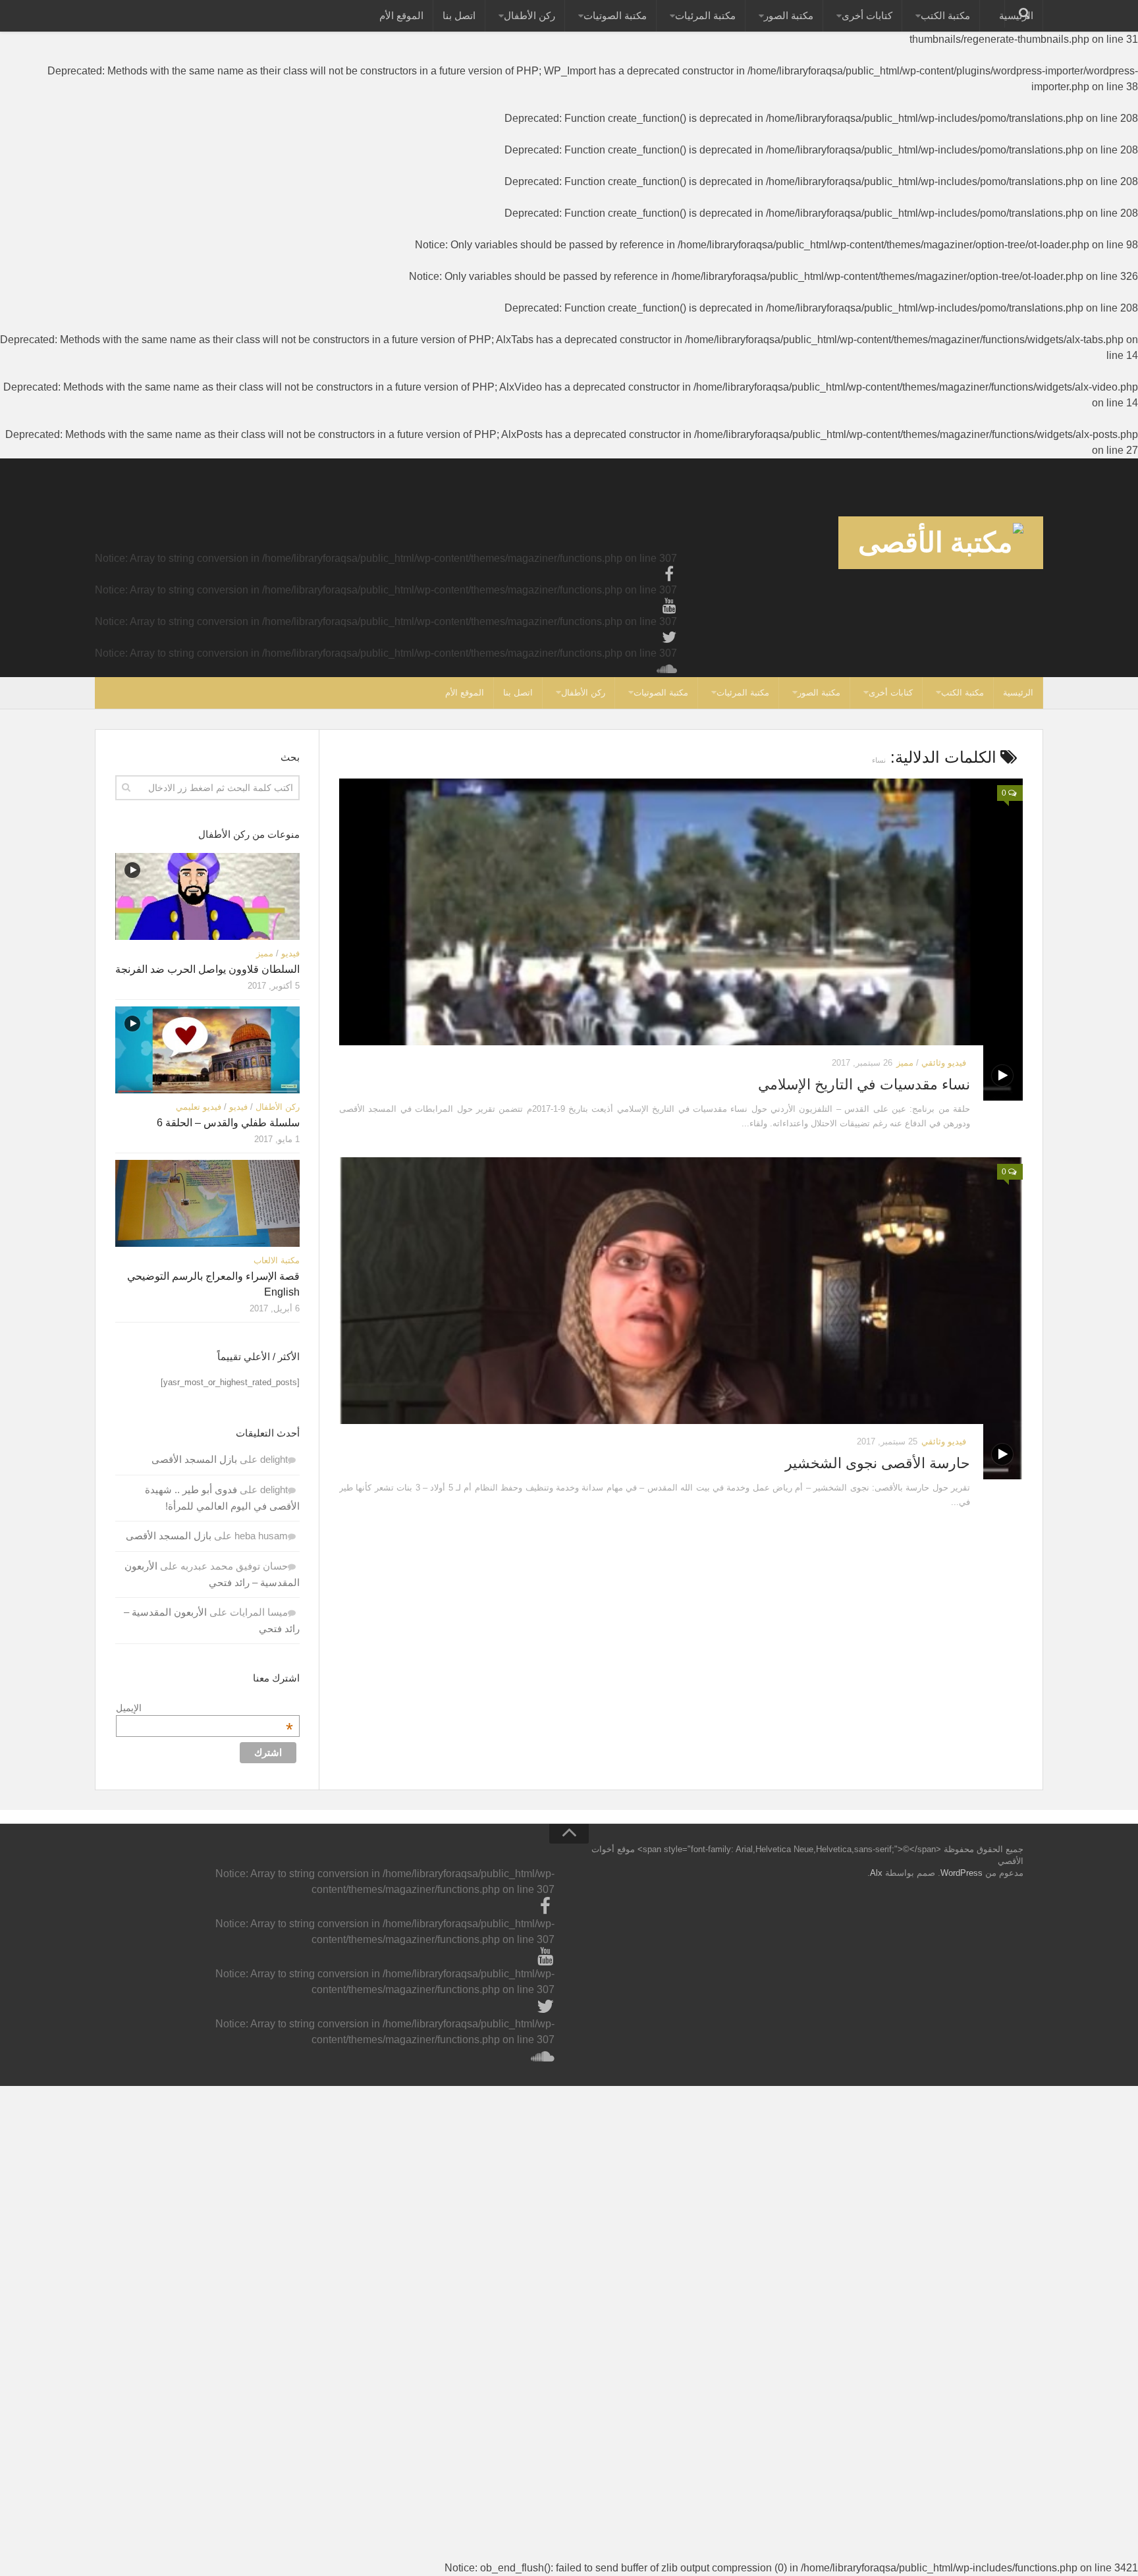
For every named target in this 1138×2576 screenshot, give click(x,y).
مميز (905, 1063)
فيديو (290, 953)
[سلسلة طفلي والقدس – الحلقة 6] (207, 1050)
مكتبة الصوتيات (615, 15)
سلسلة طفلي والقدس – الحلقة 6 (228, 1123)
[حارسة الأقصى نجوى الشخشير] (681, 1318)
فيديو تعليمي (199, 1107)
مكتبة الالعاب (277, 1260)
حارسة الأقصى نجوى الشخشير (878, 1463)
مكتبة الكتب (945, 15)
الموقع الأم (401, 15)
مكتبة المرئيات (705, 15)
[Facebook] (669, 574)
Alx (876, 1873)
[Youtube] (669, 606)
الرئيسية (1018, 693)
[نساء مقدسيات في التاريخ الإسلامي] (681, 940)
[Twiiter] (669, 638)
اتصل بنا (459, 15)
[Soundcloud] (669, 669)
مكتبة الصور (789, 15)
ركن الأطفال (529, 15)
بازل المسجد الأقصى (194, 1459)
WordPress (962, 1873)
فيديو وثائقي (944, 1063)
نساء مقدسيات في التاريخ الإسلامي (864, 1084)
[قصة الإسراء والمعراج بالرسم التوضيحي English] (207, 1203)
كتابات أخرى (867, 15)
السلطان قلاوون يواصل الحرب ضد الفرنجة (207, 969)
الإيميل (204, 1708)
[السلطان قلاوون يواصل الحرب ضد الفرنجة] (207, 896)
